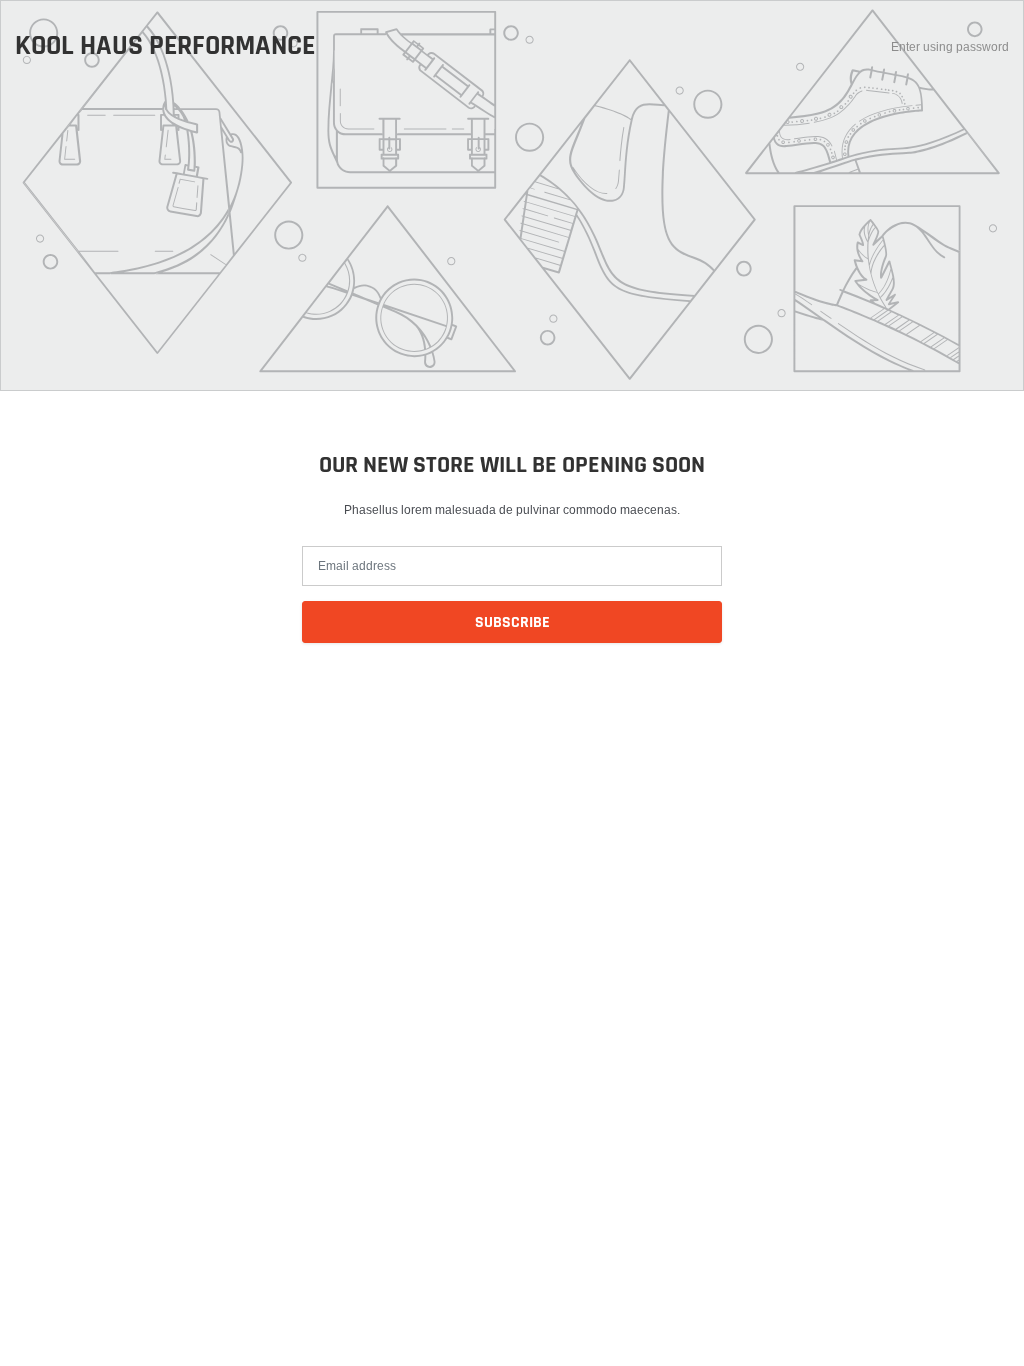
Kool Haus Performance (165, 47)
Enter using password (950, 46)
